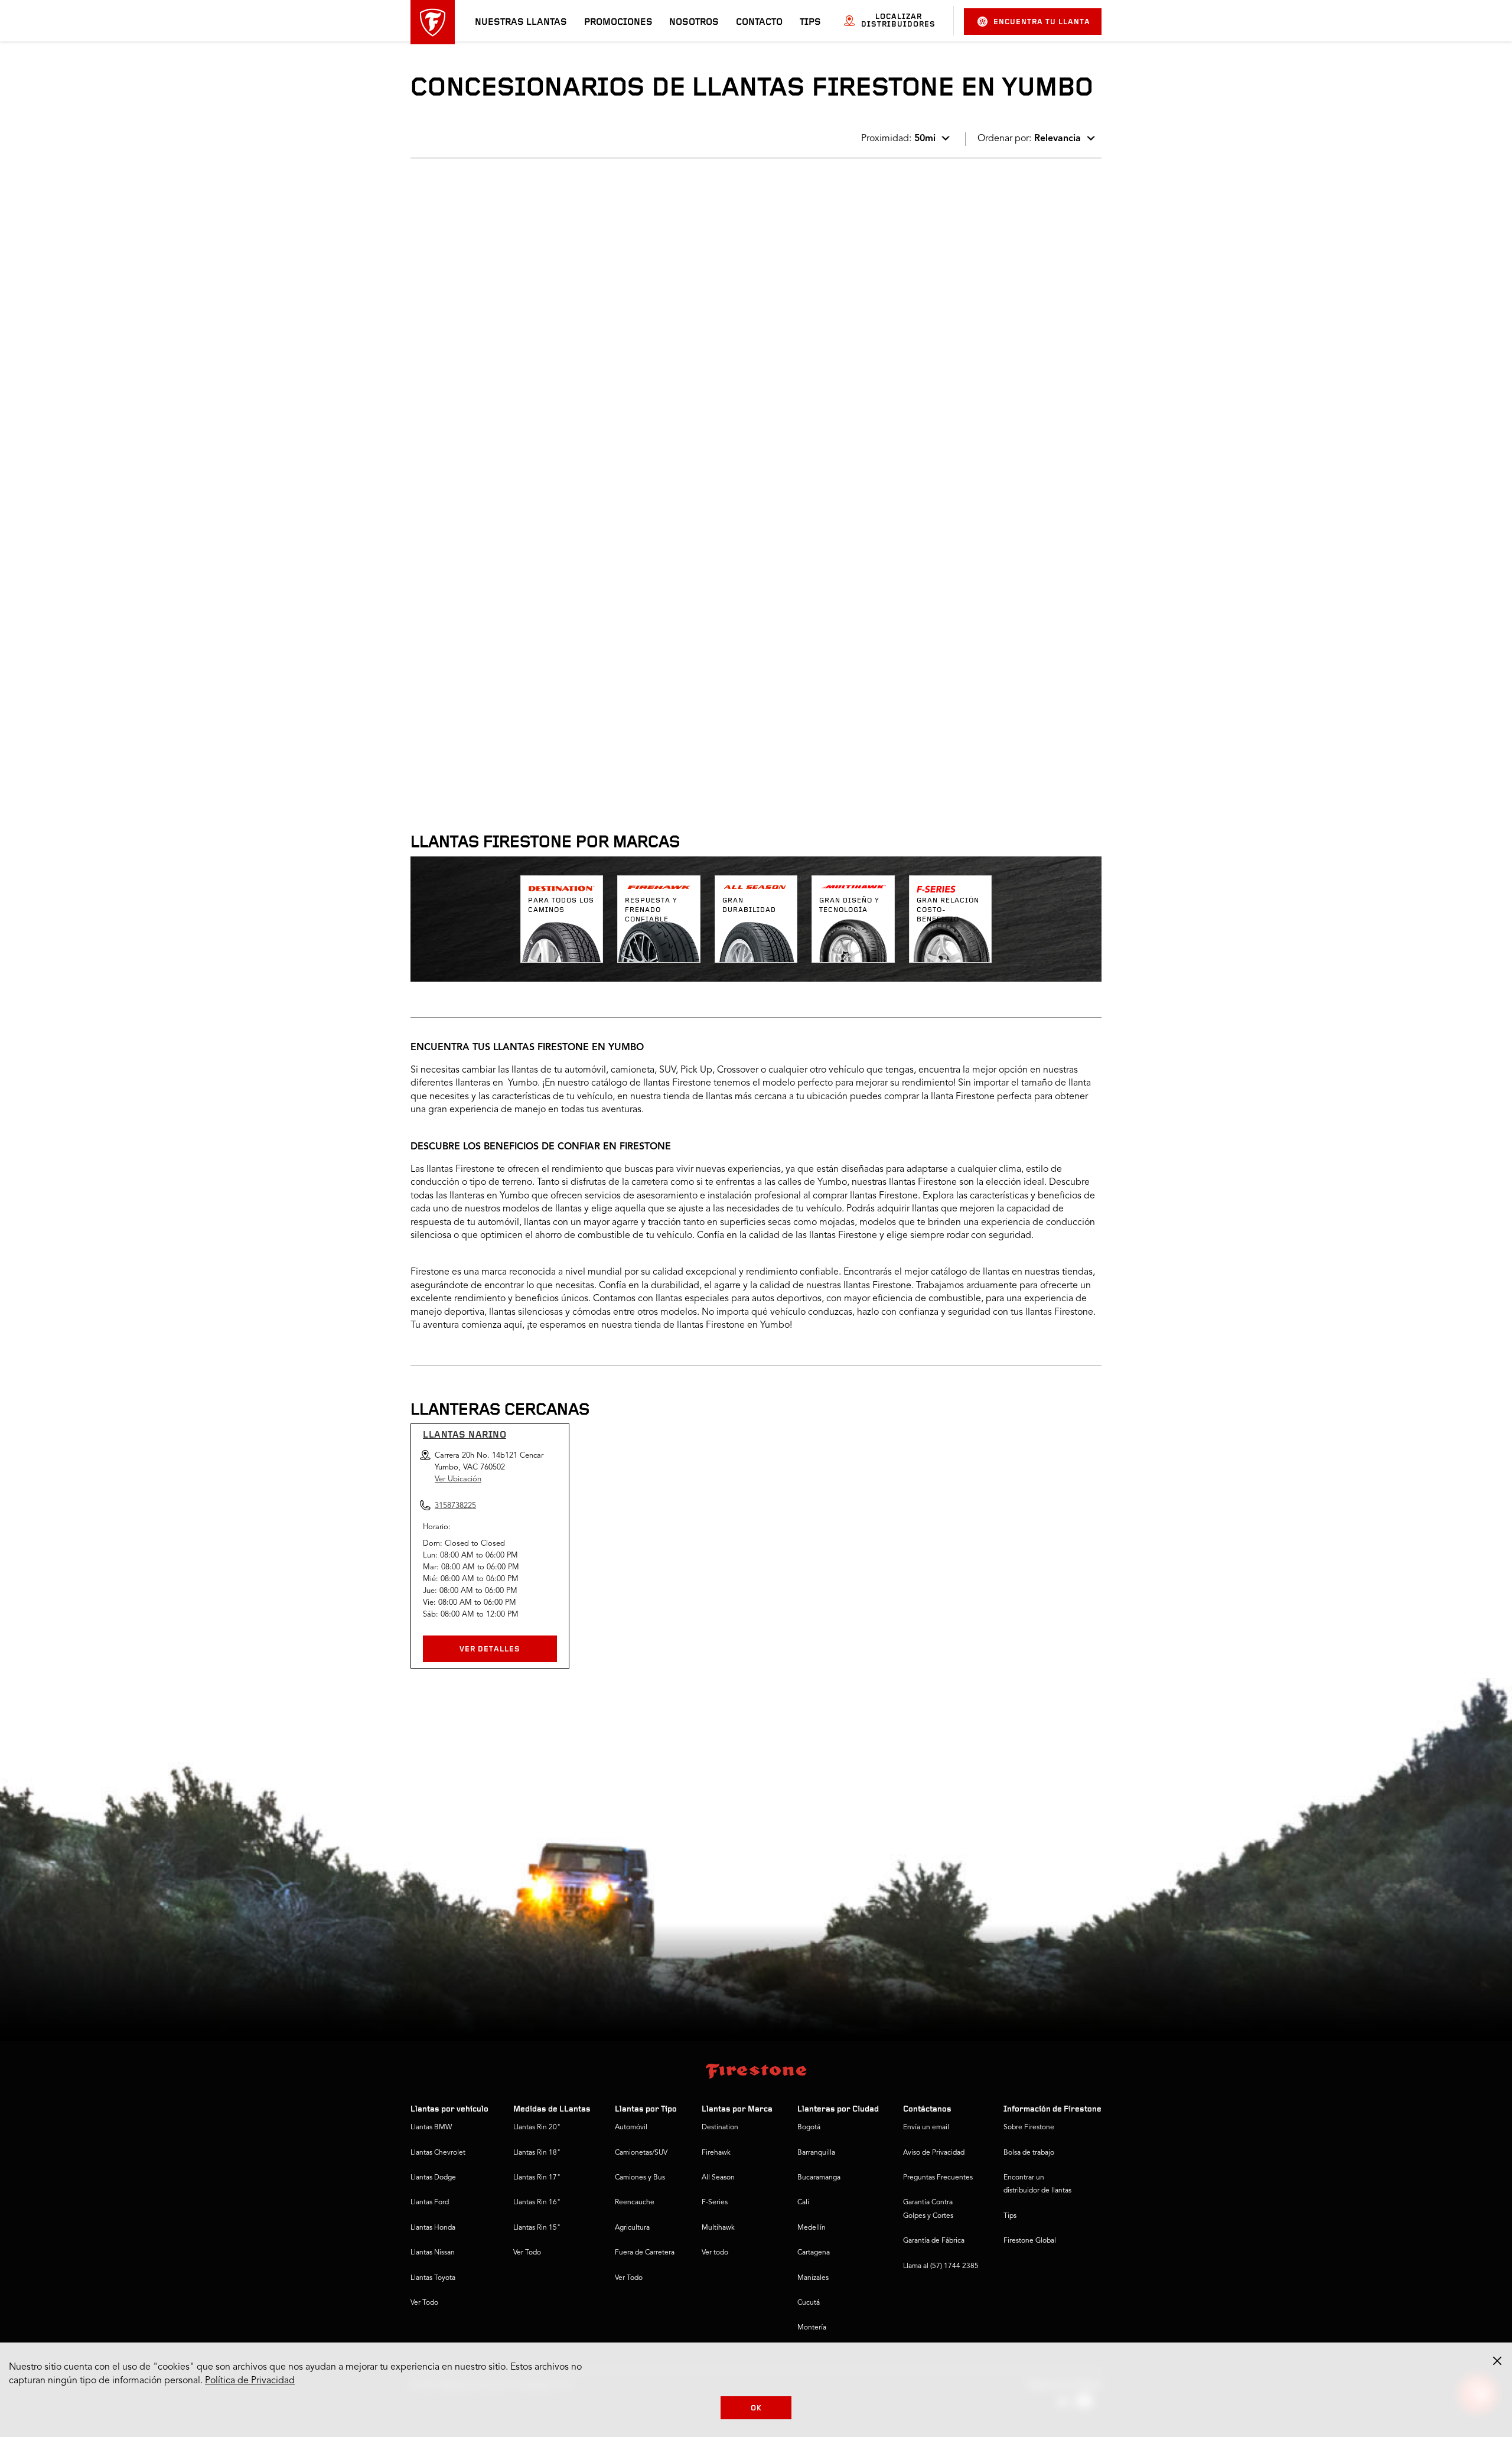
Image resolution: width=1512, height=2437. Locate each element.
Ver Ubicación (458, 1479)
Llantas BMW (431, 2128)
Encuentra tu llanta (1042, 22)
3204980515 (510, 309)
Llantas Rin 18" (537, 2153)
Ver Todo (424, 2303)
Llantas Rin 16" (537, 2203)
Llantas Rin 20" (537, 2128)
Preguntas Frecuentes (938, 2178)
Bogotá (809, 2128)
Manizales (813, 2278)
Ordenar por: (1029, 139)
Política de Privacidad (250, 2381)
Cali (803, 2203)
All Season (718, 2178)
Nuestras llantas (521, 22)
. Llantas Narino (459, 357)
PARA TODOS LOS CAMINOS (561, 905)
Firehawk (716, 2153)
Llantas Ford (430, 2203)
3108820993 (510, 612)
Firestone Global (1030, 2241)
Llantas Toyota (433, 2278)
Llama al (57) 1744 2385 (941, 2266)
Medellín (812, 2228)
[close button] (1497, 2361)
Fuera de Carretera (645, 2253)
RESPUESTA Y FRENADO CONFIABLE (651, 910)
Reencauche (635, 2203)
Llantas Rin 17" (537, 2178)
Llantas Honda (433, 2228)
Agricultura (632, 2228)
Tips (810, 22)
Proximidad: (898, 139)
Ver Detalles (490, 1649)
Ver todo (715, 2253)
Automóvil (631, 2128)
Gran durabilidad (749, 905)
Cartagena (814, 2253)
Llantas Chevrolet (438, 2153)
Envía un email (926, 2128)
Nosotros (694, 22)
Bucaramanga (819, 2178)
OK (756, 2408)
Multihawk (718, 2228)
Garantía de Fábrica (934, 2241)
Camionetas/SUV (641, 2153)
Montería (812, 2328)
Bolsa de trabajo (1029, 2153)
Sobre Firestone (1029, 2128)
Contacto (759, 22)
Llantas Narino (465, 1435)
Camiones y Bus (640, 2178)
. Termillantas (453, 508)
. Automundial (454, 206)
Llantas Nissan (433, 2253)
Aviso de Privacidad (934, 2153)
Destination (720, 2128)
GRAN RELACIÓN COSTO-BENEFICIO (948, 910)
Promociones (618, 22)
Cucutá (809, 2303)
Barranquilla (816, 2153)
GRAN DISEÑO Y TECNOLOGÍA (849, 905)
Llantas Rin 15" (537, 2228)
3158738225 (510, 461)
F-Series (715, 2203)
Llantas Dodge (433, 2178)
